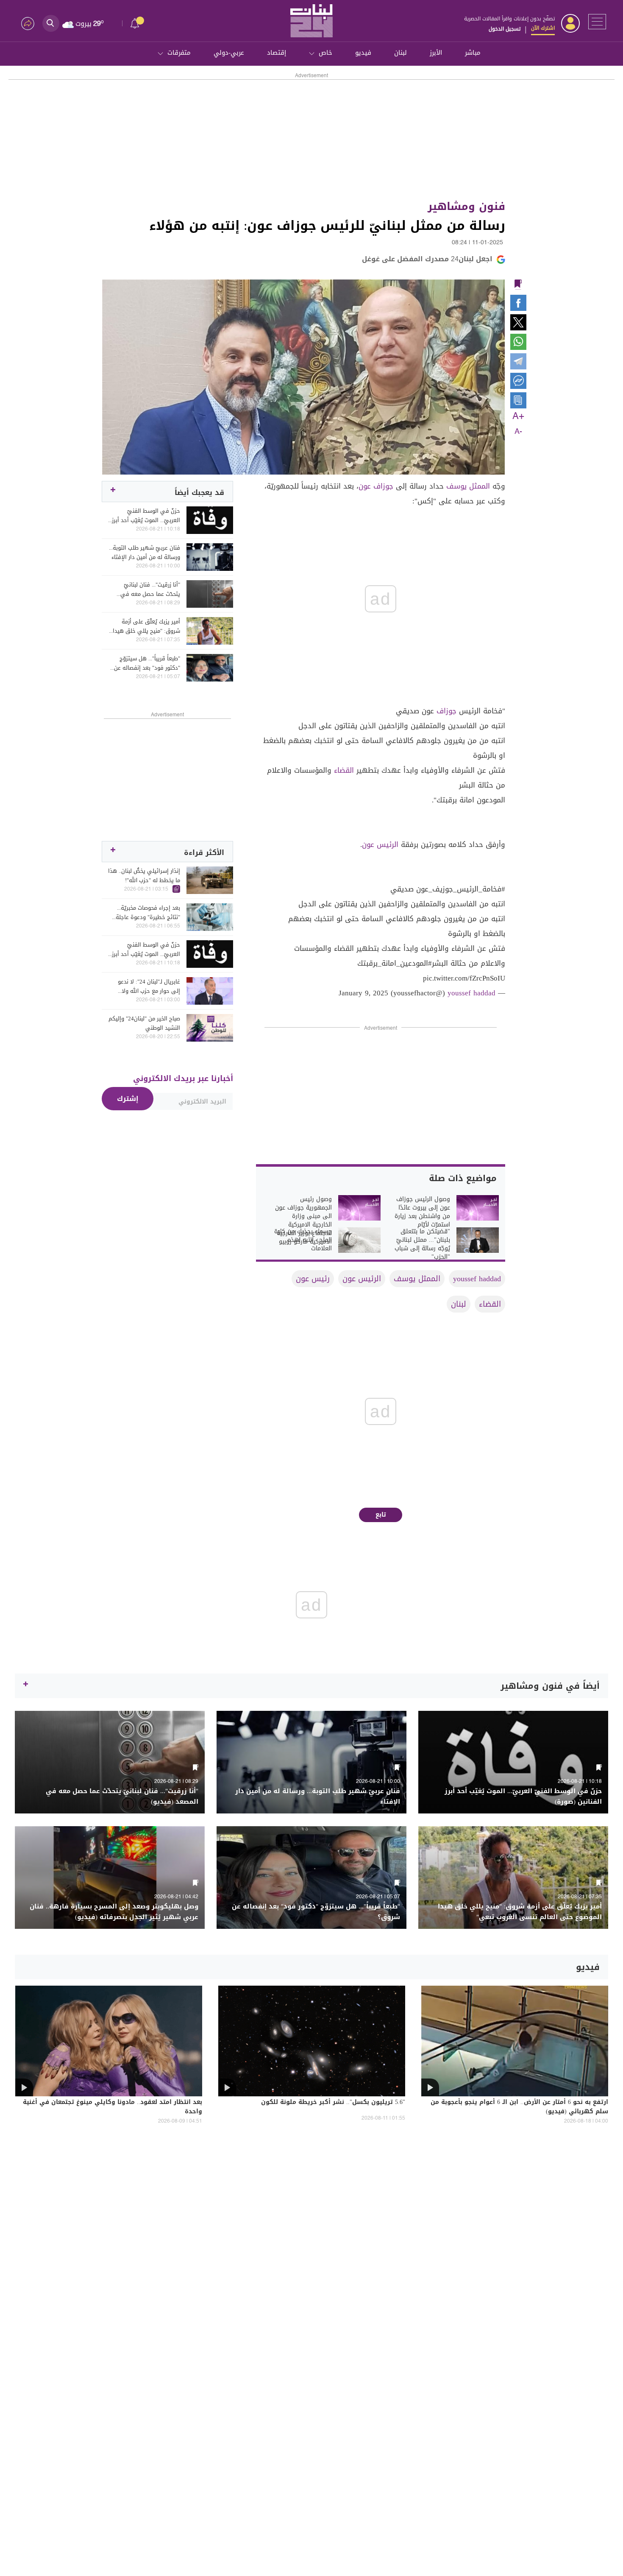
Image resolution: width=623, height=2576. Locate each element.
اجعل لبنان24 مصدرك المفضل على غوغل (427, 259)
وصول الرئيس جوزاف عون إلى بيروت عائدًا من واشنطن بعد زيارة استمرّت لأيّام (422, 1212)
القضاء (344, 770)
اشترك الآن (543, 28)
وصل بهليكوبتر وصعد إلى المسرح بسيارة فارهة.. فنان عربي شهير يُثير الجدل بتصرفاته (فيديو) (114, 1912)
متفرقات (179, 53)
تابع (381, 1515)
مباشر (473, 53)
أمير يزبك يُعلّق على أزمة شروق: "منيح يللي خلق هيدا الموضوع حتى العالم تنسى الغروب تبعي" (146, 626)
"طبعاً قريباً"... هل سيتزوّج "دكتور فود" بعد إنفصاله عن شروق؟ (147, 663)
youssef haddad (471, 993)
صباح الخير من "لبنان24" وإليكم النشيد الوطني (144, 1023)
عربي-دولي (229, 53)
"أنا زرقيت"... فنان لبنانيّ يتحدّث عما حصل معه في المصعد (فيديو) (150, 590)
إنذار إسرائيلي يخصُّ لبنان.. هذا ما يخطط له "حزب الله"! (144, 876)
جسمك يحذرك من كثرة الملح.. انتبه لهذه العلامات (303, 1240)
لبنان (400, 53)
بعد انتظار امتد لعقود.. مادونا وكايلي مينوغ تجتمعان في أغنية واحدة (113, 2107)
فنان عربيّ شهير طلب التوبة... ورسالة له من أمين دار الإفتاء (145, 553)
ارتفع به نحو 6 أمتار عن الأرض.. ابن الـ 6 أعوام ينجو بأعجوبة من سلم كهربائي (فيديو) (519, 2107)
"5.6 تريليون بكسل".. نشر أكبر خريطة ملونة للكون (333, 2103)
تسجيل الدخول (505, 29)
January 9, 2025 (363, 993)
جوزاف (446, 711)
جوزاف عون (376, 486)
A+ (518, 416)
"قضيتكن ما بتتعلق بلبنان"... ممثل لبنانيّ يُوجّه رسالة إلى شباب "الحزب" (422, 1244)
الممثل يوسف (468, 486)
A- (518, 432)
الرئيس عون (380, 844)
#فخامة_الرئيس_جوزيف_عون (461, 889)
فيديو (363, 53)
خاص (325, 53)
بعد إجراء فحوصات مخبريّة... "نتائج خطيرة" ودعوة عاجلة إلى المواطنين (148, 913)
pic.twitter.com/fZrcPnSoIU (464, 978)
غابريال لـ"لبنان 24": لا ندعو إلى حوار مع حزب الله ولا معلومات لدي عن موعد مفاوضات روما (149, 986)
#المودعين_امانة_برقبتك (395, 963)
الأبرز (436, 53)
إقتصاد (277, 53)
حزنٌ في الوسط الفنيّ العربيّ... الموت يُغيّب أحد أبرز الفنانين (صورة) (146, 516)
